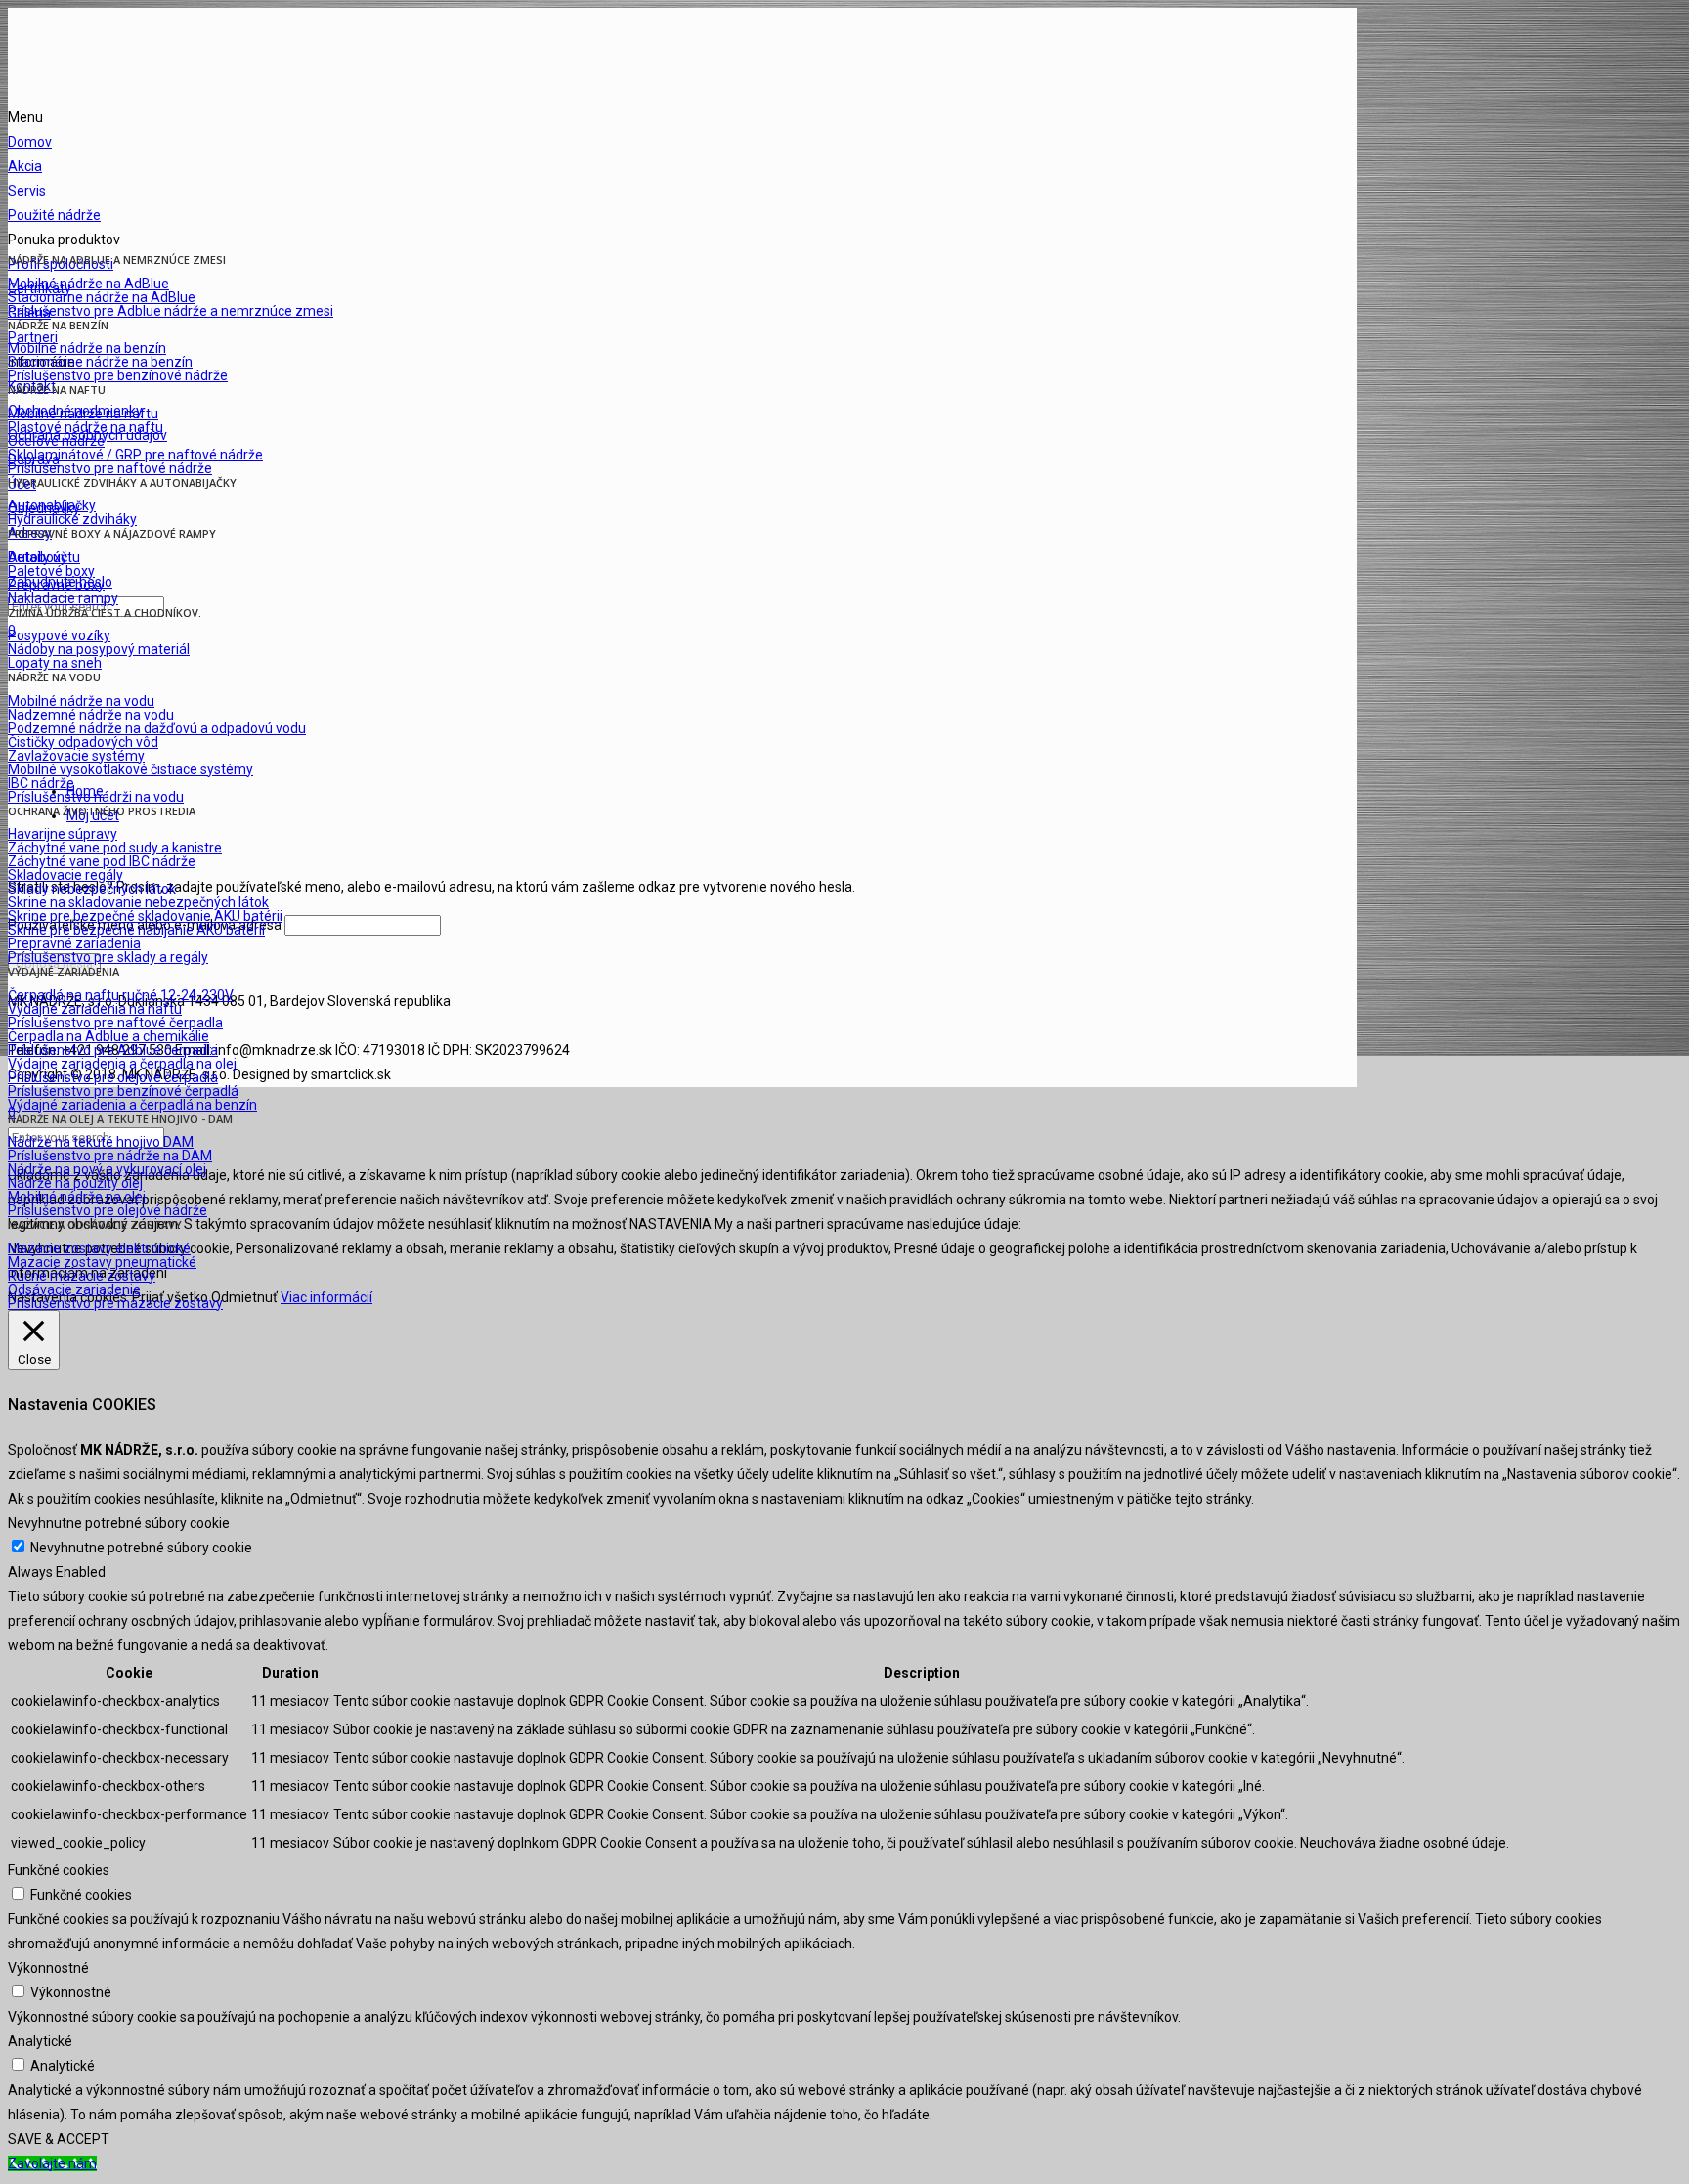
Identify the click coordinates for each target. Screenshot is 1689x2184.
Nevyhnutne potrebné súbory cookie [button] (119, 1523)
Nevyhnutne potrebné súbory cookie (141, 1548)
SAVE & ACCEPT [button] (59, 2139)
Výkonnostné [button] (48, 1968)
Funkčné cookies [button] (59, 1870)
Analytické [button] (40, 2041)
